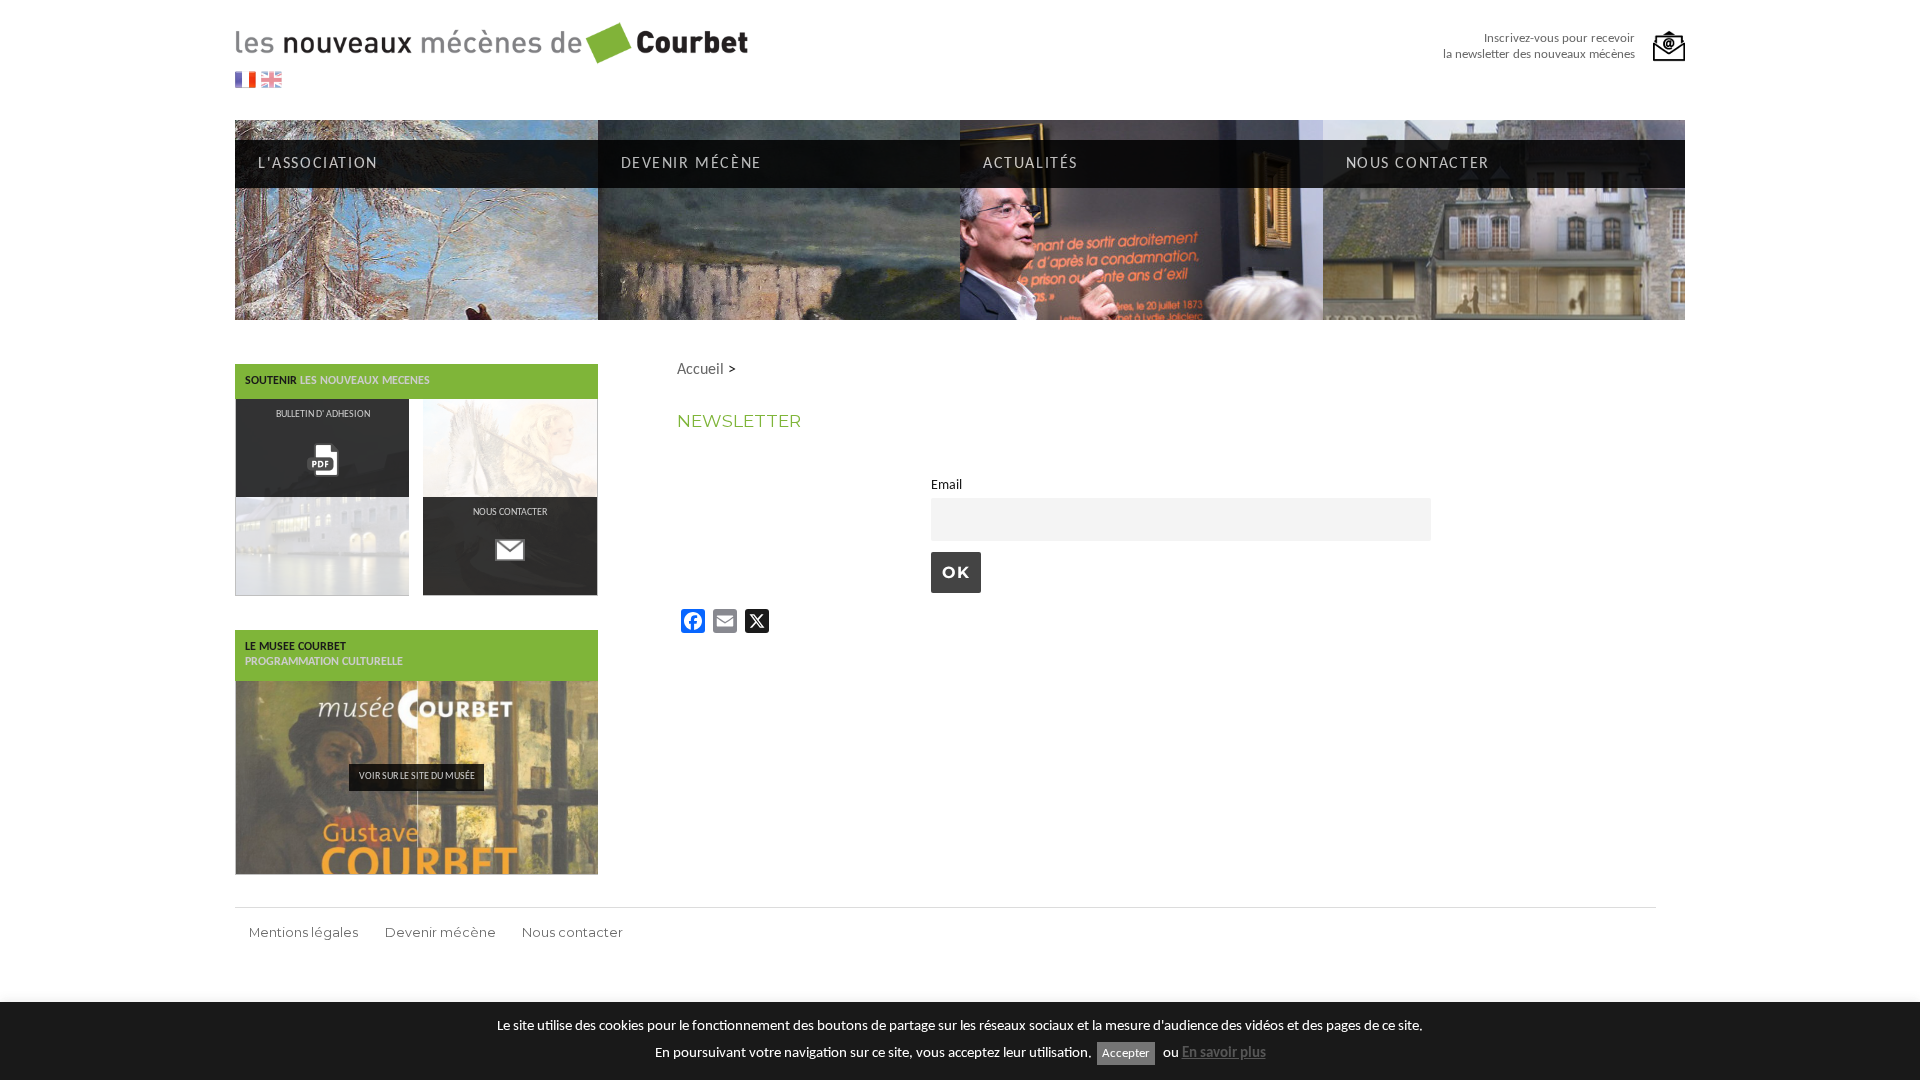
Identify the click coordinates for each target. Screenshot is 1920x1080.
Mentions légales (303, 932)
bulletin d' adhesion (323, 414)
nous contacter (510, 512)
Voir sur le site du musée (417, 776)
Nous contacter (572, 932)
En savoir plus (1224, 1053)
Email (946, 485)
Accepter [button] (1126, 1053)
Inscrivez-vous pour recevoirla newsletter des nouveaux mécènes (1539, 46)
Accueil (700, 370)
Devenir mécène (440, 932)
